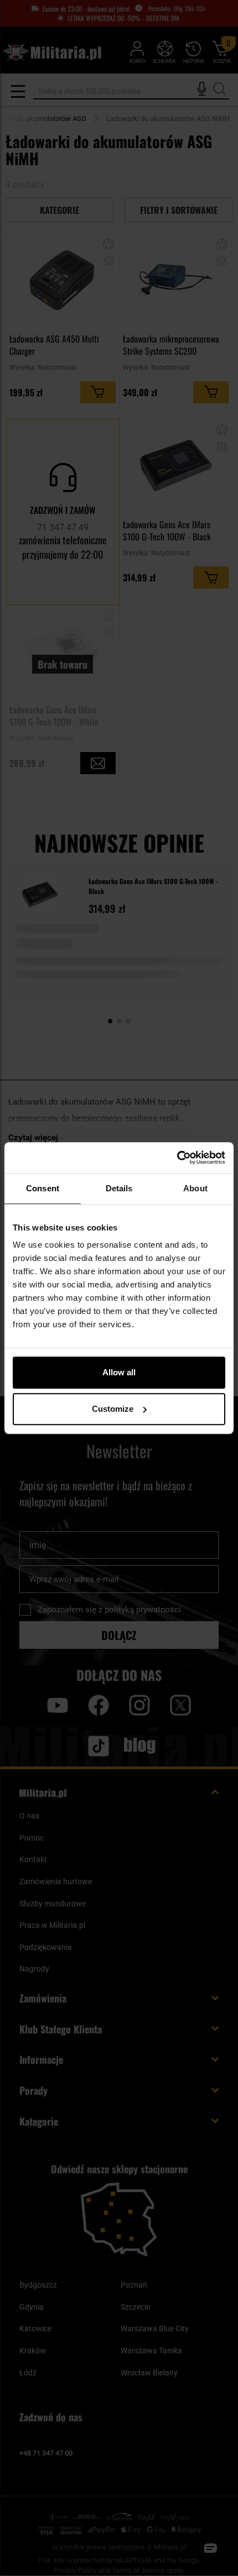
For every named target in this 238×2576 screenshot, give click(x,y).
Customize (113, 1409)
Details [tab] (119, 1188)
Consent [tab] (43, 1188)
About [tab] (195, 1188)
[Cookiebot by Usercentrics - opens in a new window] (177, 1158)
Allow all (119, 1372)
